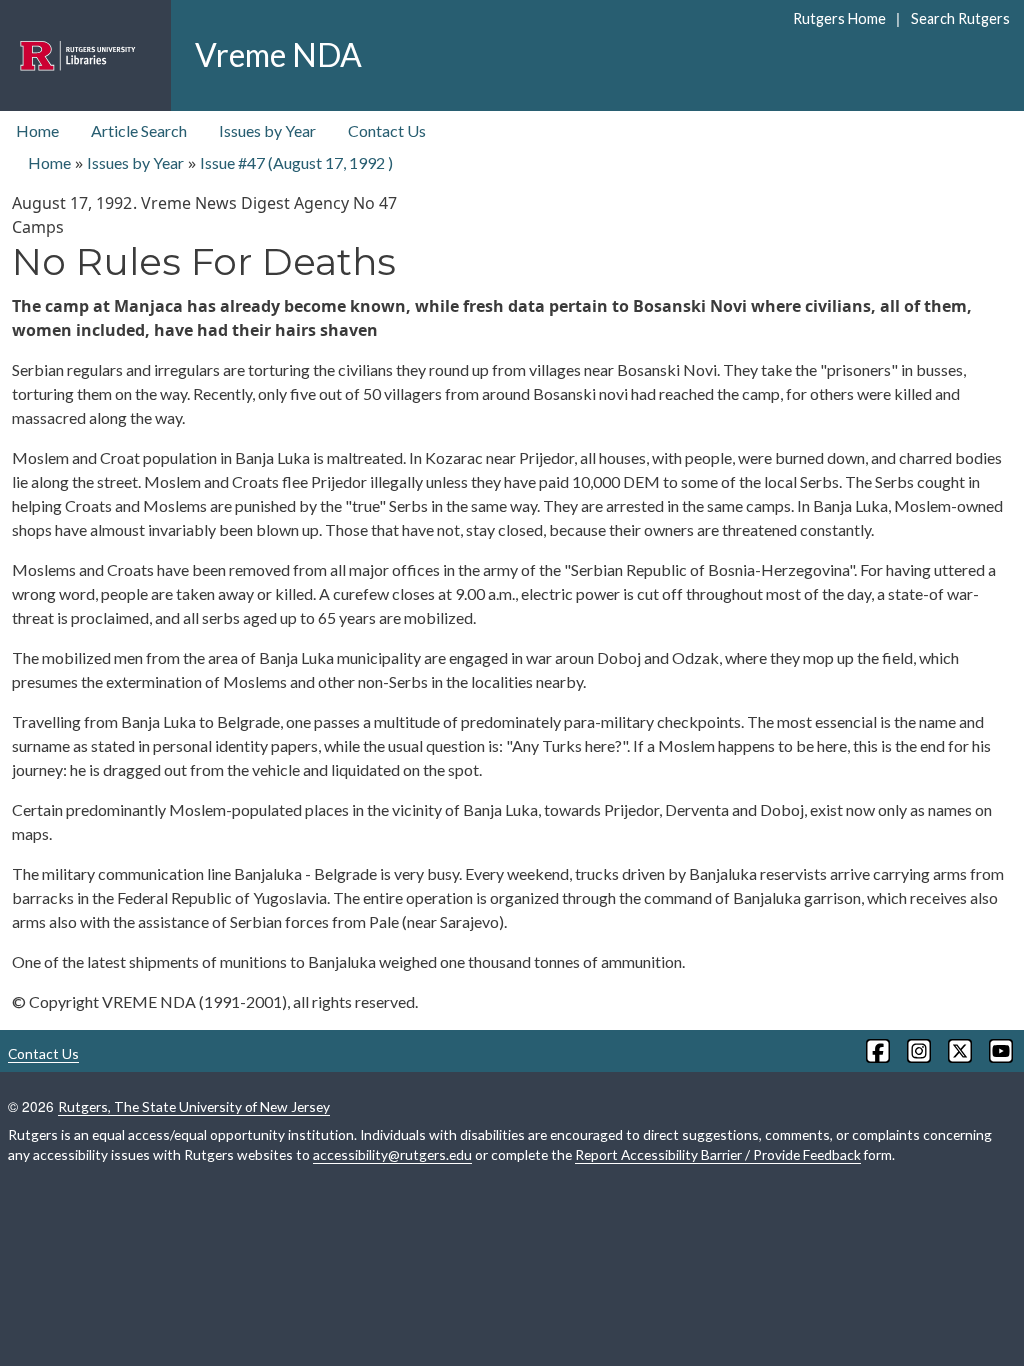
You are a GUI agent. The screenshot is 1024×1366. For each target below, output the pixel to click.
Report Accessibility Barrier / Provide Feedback (718, 1154)
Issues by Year (267, 130)
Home (37, 130)
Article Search (139, 130)
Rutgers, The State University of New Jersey (194, 1106)
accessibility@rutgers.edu (392, 1154)
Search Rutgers (960, 18)
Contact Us (387, 130)
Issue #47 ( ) (296, 162)
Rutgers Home (839, 18)
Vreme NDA (278, 54)
